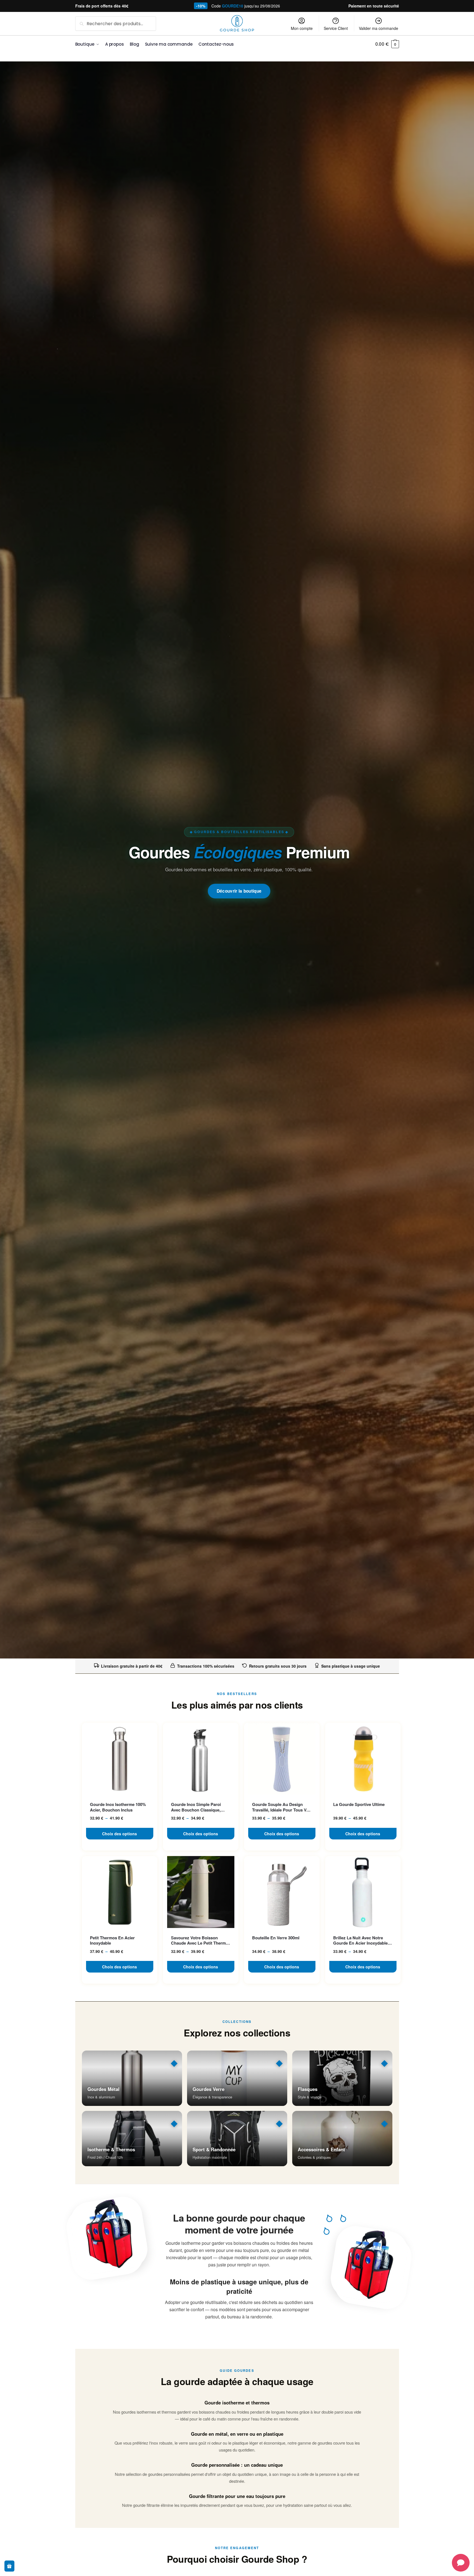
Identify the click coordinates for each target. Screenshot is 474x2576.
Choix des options (120, 1834)
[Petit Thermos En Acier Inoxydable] (120, 1892)
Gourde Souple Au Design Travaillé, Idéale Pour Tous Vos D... (282, 1807)
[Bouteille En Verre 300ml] (282, 1892)
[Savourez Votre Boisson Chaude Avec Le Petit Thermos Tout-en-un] (201, 1892)
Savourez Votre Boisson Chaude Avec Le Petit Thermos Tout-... (201, 1941)
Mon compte (302, 28)
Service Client (336, 28)
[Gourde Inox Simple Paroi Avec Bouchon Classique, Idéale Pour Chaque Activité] (201, 1759)
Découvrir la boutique (239, 891)
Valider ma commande (379, 28)
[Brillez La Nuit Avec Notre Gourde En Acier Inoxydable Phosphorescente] (363, 1892)
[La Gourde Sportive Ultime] (363, 1759)
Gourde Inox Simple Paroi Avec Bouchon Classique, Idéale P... (196, 1807)
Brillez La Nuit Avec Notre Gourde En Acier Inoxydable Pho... (360, 1941)
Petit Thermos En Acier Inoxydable (112, 1941)
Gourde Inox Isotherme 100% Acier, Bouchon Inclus (118, 1807)
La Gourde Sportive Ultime (359, 1805)
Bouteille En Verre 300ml (276, 1938)
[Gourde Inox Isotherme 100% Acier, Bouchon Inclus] (120, 1759)
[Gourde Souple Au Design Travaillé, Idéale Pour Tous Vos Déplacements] (282, 1759)
